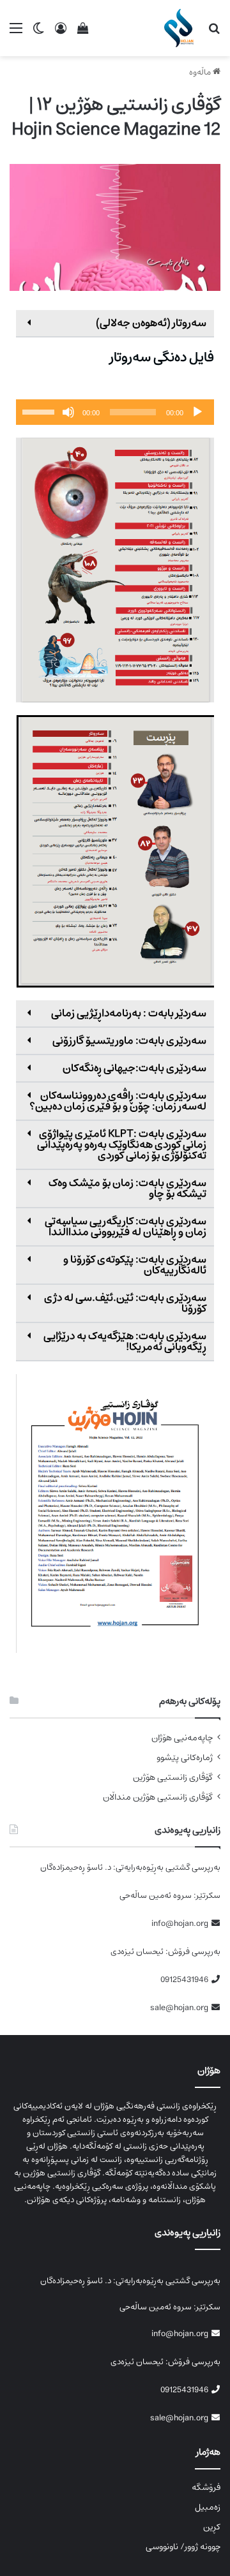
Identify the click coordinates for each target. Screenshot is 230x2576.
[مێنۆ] (16, 33)
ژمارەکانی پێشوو (185, 1758)
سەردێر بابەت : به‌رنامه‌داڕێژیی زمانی (129, 1013)
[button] (115, 324)
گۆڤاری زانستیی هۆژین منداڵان (158, 1797)
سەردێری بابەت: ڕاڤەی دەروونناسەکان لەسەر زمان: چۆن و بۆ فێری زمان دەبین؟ (118, 1101)
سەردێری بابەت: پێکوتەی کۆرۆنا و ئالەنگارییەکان (135, 1265)
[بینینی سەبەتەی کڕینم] (83, 33)
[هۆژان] (181, 28)
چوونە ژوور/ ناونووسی (183, 2547)
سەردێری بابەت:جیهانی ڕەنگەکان (134, 1068)
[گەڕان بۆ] (214, 33)
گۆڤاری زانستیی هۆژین (173, 1778)
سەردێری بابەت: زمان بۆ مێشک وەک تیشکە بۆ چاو (127, 1188)
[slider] (40, 411)
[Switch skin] (38, 33)
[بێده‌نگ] (68, 412)
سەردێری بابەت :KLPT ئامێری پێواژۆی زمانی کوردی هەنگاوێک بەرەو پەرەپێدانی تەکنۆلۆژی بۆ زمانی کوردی (122, 1144)
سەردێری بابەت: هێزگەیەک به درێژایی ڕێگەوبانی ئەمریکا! (125, 1341)
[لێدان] (197, 412)
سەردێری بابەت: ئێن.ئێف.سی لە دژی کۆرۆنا (125, 1303)
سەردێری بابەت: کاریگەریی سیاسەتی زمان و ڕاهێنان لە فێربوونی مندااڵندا (126, 1226)
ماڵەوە (201, 72)
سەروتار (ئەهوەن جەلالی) (151, 323)
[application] (115, 412)
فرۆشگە (206, 2487)
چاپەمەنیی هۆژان (182, 1738)
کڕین (212, 2527)
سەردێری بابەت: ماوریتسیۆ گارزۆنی (129, 1040)
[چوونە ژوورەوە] (61, 33)
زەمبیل (208, 2507)
